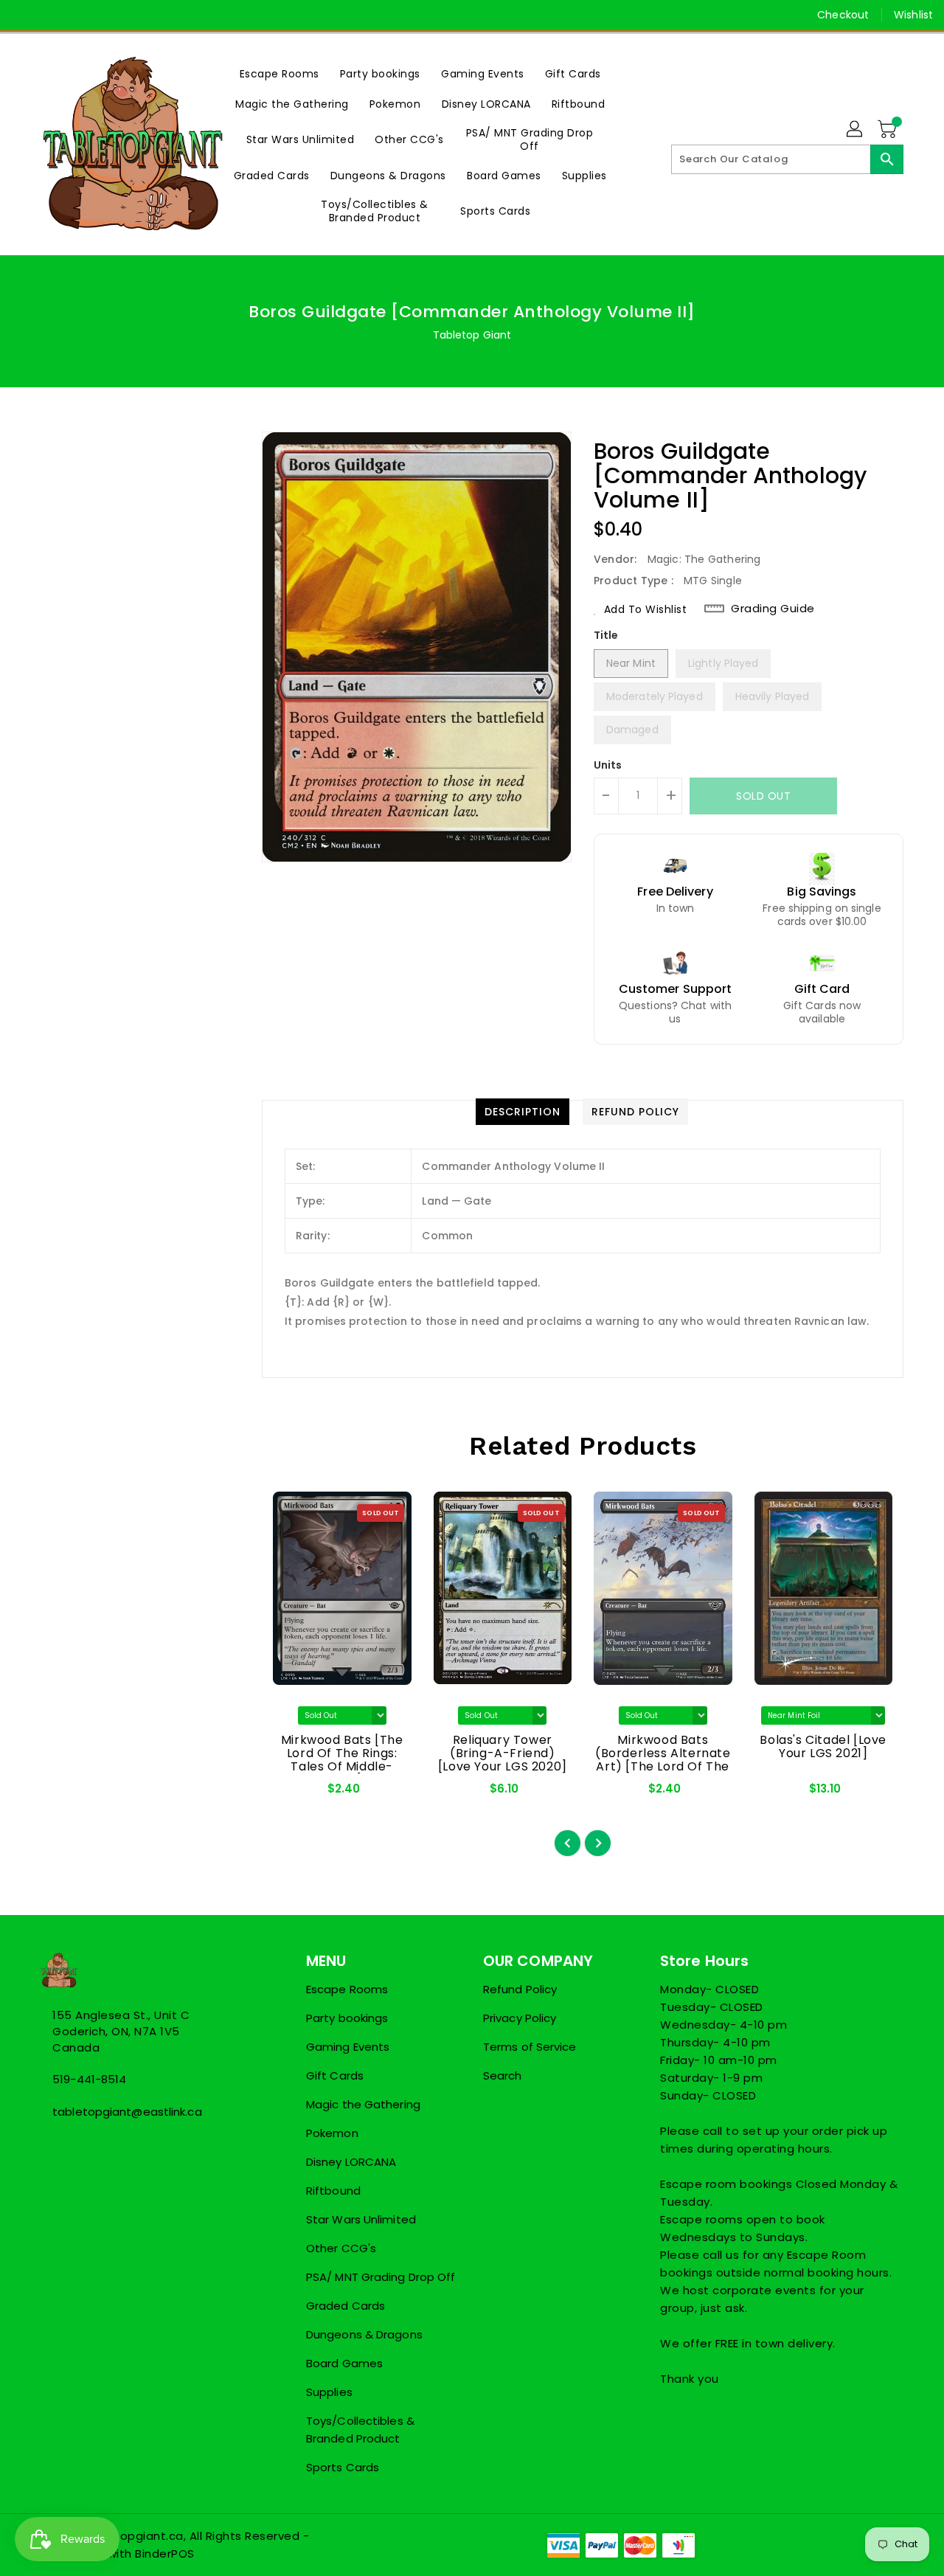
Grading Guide (773, 609)
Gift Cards (335, 2075)
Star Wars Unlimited (361, 2219)
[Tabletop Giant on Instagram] (80, 15)
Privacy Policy (520, 2018)
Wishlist (913, 15)
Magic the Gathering (363, 2104)
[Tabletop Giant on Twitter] (52, 15)
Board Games (344, 2363)
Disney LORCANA (351, 2162)
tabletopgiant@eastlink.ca (127, 2112)
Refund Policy (520, 1989)
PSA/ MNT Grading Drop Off (381, 2277)
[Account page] (855, 130)
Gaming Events (348, 2047)
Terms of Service (530, 2047)
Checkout (843, 15)
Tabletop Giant (472, 335)
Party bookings (347, 2018)
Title (606, 635)
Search (503, 2075)
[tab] (523, 1112)
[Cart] (889, 130)
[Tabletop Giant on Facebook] (24, 15)
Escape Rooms (347, 1989)
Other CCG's (341, 2248)
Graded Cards (346, 2306)
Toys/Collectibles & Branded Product (360, 2430)
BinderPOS (165, 2554)
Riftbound (333, 2191)
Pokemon (332, 2133)
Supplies (329, 2392)
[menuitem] (280, 73)
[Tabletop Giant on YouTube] (108, 15)
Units (608, 765)
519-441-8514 (89, 2079)
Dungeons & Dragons (364, 2334)
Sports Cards (343, 2467)
